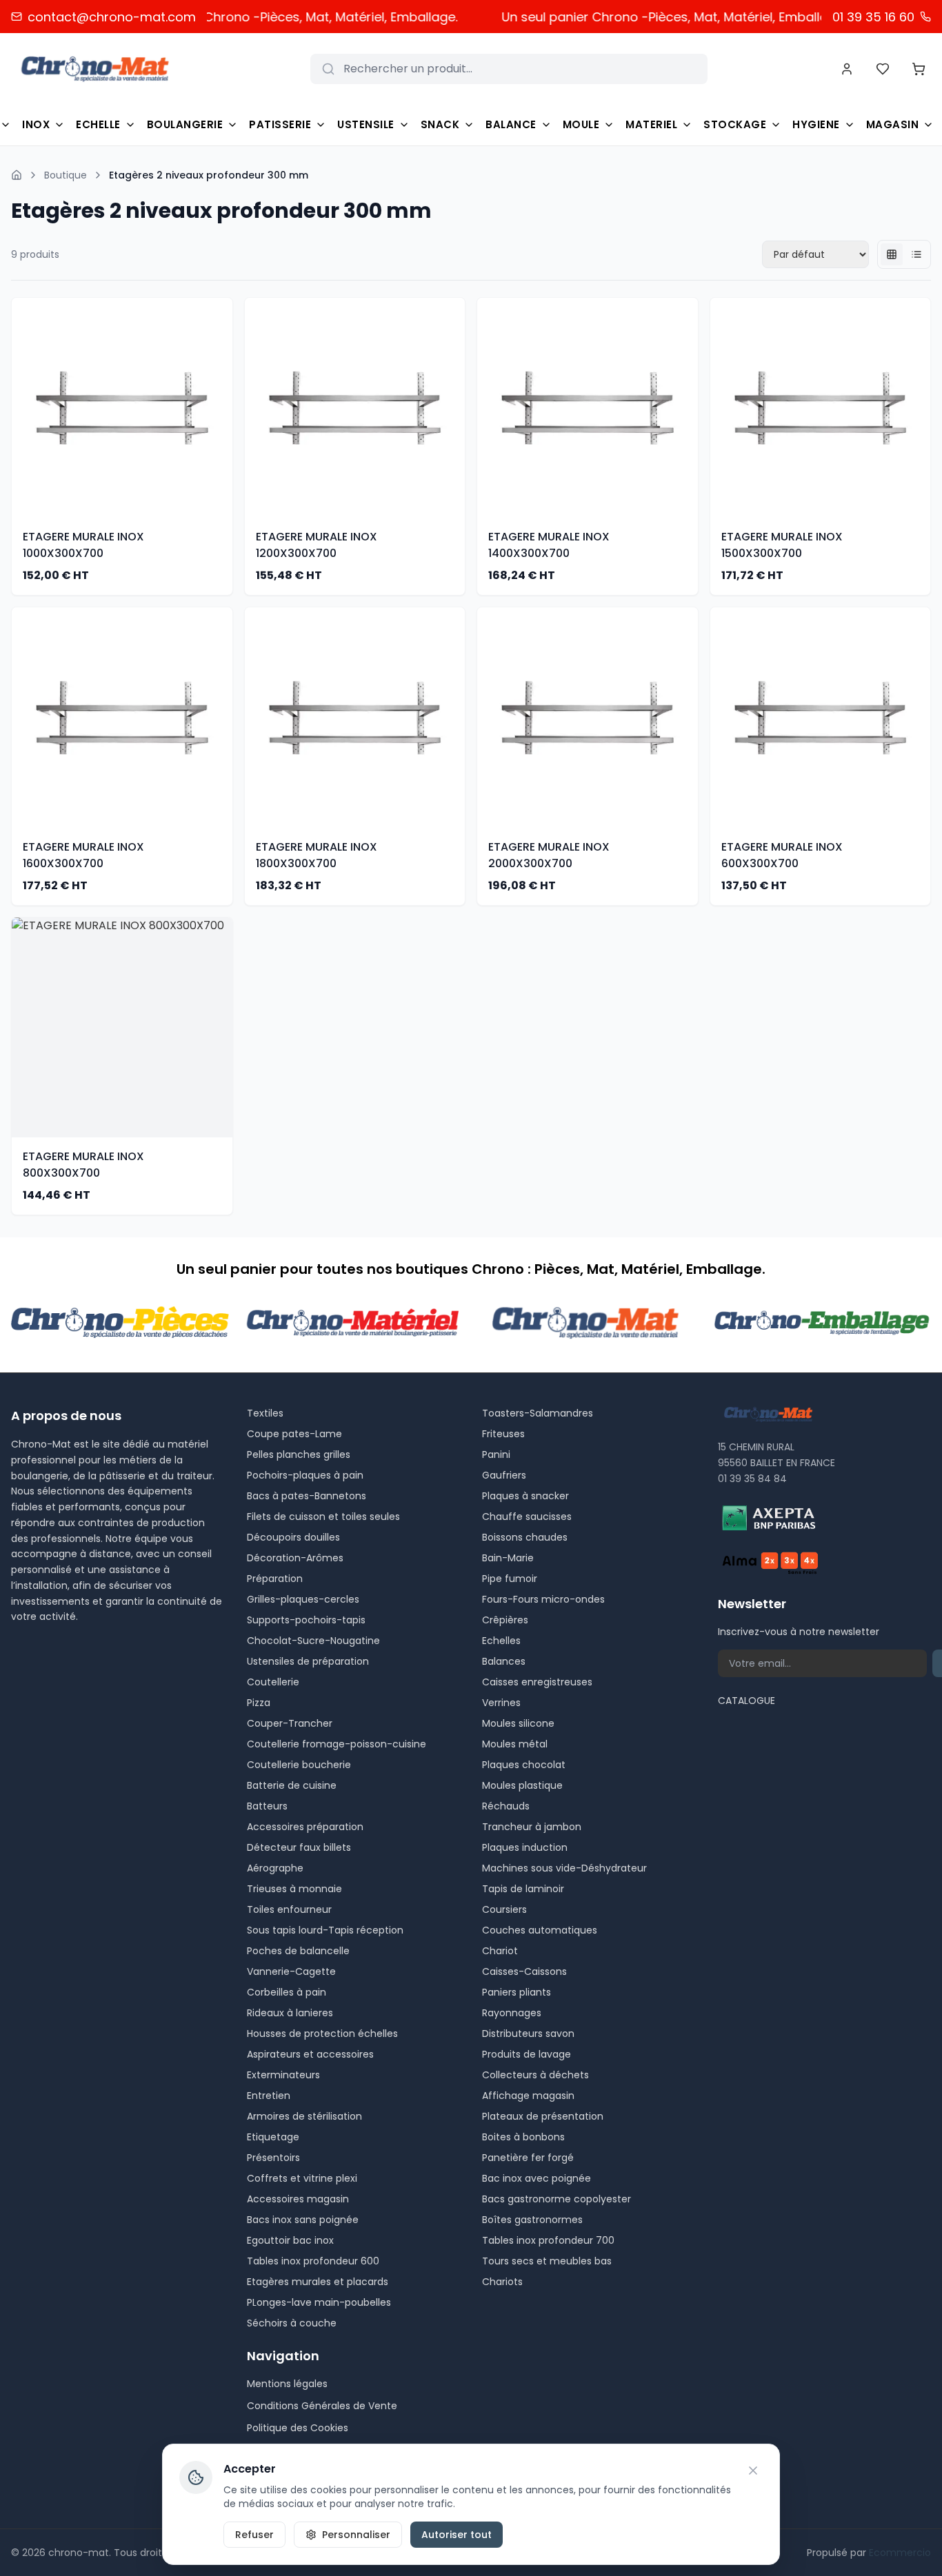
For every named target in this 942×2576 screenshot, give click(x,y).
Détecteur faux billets (299, 1847)
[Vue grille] (892, 254)
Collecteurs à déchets (535, 2075)
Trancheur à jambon (532, 1827)
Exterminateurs (283, 2075)
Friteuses (503, 1434)
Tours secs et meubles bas (547, 2261)
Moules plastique (522, 1785)
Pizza (259, 1703)
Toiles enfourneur (289, 1909)
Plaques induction (525, 1847)
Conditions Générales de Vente (322, 2406)
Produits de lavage (527, 2054)
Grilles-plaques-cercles (303, 1599)
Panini (496, 1454)
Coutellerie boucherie (299, 1765)
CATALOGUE (746, 1701)
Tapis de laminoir (523, 1889)
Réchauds (506, 1806)
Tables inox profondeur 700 (548, 2240)
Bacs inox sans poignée (303, 2220)
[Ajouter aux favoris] (224, 380)
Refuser (254, 2535)
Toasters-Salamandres (538, 1413)
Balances (504, 1661)
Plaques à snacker (525, 1496)
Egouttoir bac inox (290, 2240)
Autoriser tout (457, 2535)
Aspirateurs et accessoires (310, 2054)
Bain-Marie (508, 1558)
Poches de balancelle (298, 1951)
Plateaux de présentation (543, 2116)
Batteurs (267, 1806)
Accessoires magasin (298, 2199)
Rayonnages (512, 2013)
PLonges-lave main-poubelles (319, 2302)
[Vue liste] (916, 254)
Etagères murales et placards (318, 2282)
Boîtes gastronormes (532, 2220)
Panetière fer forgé (528, 2158)
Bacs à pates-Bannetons (307, 1496)
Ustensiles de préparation (308, 1661)
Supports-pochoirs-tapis (306, 1620)
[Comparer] (224, 435)
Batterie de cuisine (292, 1785)
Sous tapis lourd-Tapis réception (325, 1930)
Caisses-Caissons (524, 1971)
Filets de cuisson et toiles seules (323, 1517)
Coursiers (504, 1909)
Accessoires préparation (305, 1827)
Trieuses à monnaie (294, 1889)
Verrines (501, 1703)
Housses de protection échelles (322, 2034)
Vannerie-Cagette (291, 1971)
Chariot (500, 1951)
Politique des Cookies (298, 2428)
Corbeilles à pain (287, 1992)
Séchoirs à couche (292, 2323)
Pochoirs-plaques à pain (305, 1475)
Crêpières (505, 1620)
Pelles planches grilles (299, 1454)
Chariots (502, 2282)
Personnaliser (356, 2535)
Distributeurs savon (528, 2034)
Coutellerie (273, 1682)
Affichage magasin (528, 2096)
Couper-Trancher (290, 1723)
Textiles (265, 1413)
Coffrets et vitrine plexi (302, 2178)
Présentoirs (273, 2158)
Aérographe (275, 1868)
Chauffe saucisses (527, 1517)
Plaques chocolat (524, 1765)
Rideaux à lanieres (290, 2013)
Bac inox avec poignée (537, 2178)
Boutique (66, 175)
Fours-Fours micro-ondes (543, 1599)
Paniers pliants (517, 1992)
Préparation (275, 1579)
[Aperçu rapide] (224, 407)
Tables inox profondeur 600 (313, 2261)
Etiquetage (273, 2137)
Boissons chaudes (525, 1537)
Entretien (269, 2096)
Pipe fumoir (510, 1579)
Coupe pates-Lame (294, 1434)
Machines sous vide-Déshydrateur (564, 1868)
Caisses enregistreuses (537, 1682)
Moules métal (515, 1744)
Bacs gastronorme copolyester (557, 2199)
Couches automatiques (540, 1930)
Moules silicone (518, 1723)
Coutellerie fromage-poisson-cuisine (337, 1744)
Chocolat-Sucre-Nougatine (313, 1641)
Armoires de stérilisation (304, 2116)
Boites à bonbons (523, 2137)
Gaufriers (504, 1475)
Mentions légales (287, 2384)
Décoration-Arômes (295, 1558)
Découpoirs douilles (293, 1537)
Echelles (501, 1641)
